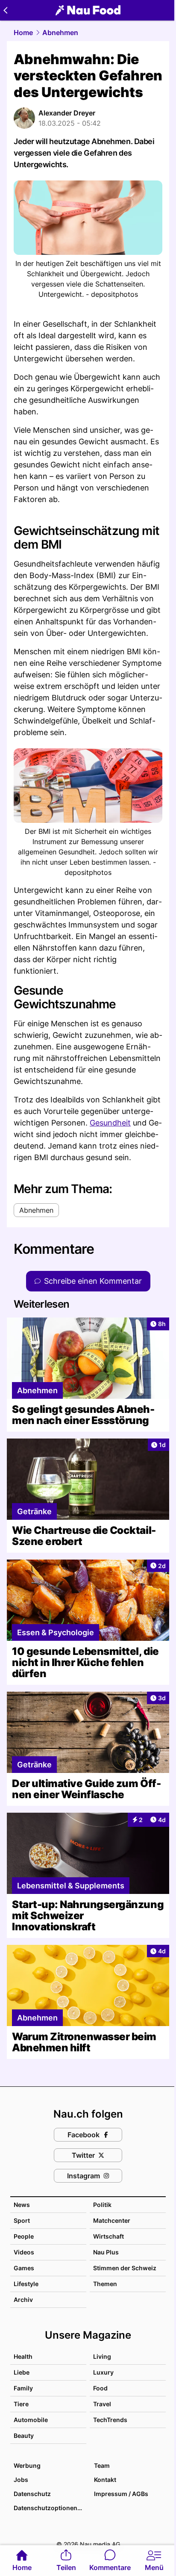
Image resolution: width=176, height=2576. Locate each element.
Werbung (27, 2465)
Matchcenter (112, 2220)
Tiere (21, 2404)
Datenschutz (32, 2494)
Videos (24, 2252)
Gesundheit (110, 1123)
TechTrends (110, 2420)
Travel (102, 2404)
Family (23, 2388)
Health (23, 2356)
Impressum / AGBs (121, 2494)
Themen (105, 2284)
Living (102, 2356)
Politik (102, 2205)
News (22, 2205)
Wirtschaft (109, 2236)
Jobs (21, 2480)
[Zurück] (5, 10)
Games (24, 2268)
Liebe (22, 2372)
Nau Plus (106, 2252)
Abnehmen (60, 32)
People (24, 2236)
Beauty (24, 2436)
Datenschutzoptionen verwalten (50, 2508)
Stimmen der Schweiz (125, 2268)
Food (100, 2388)
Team (102, 2465)
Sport (22, 2220)
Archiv (23, 2300)
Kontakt (105, 2480)
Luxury (103, 2372)
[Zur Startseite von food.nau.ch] (88, 10)
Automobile (31, 2420)
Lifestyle (26, 2284)
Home (23, 32)
